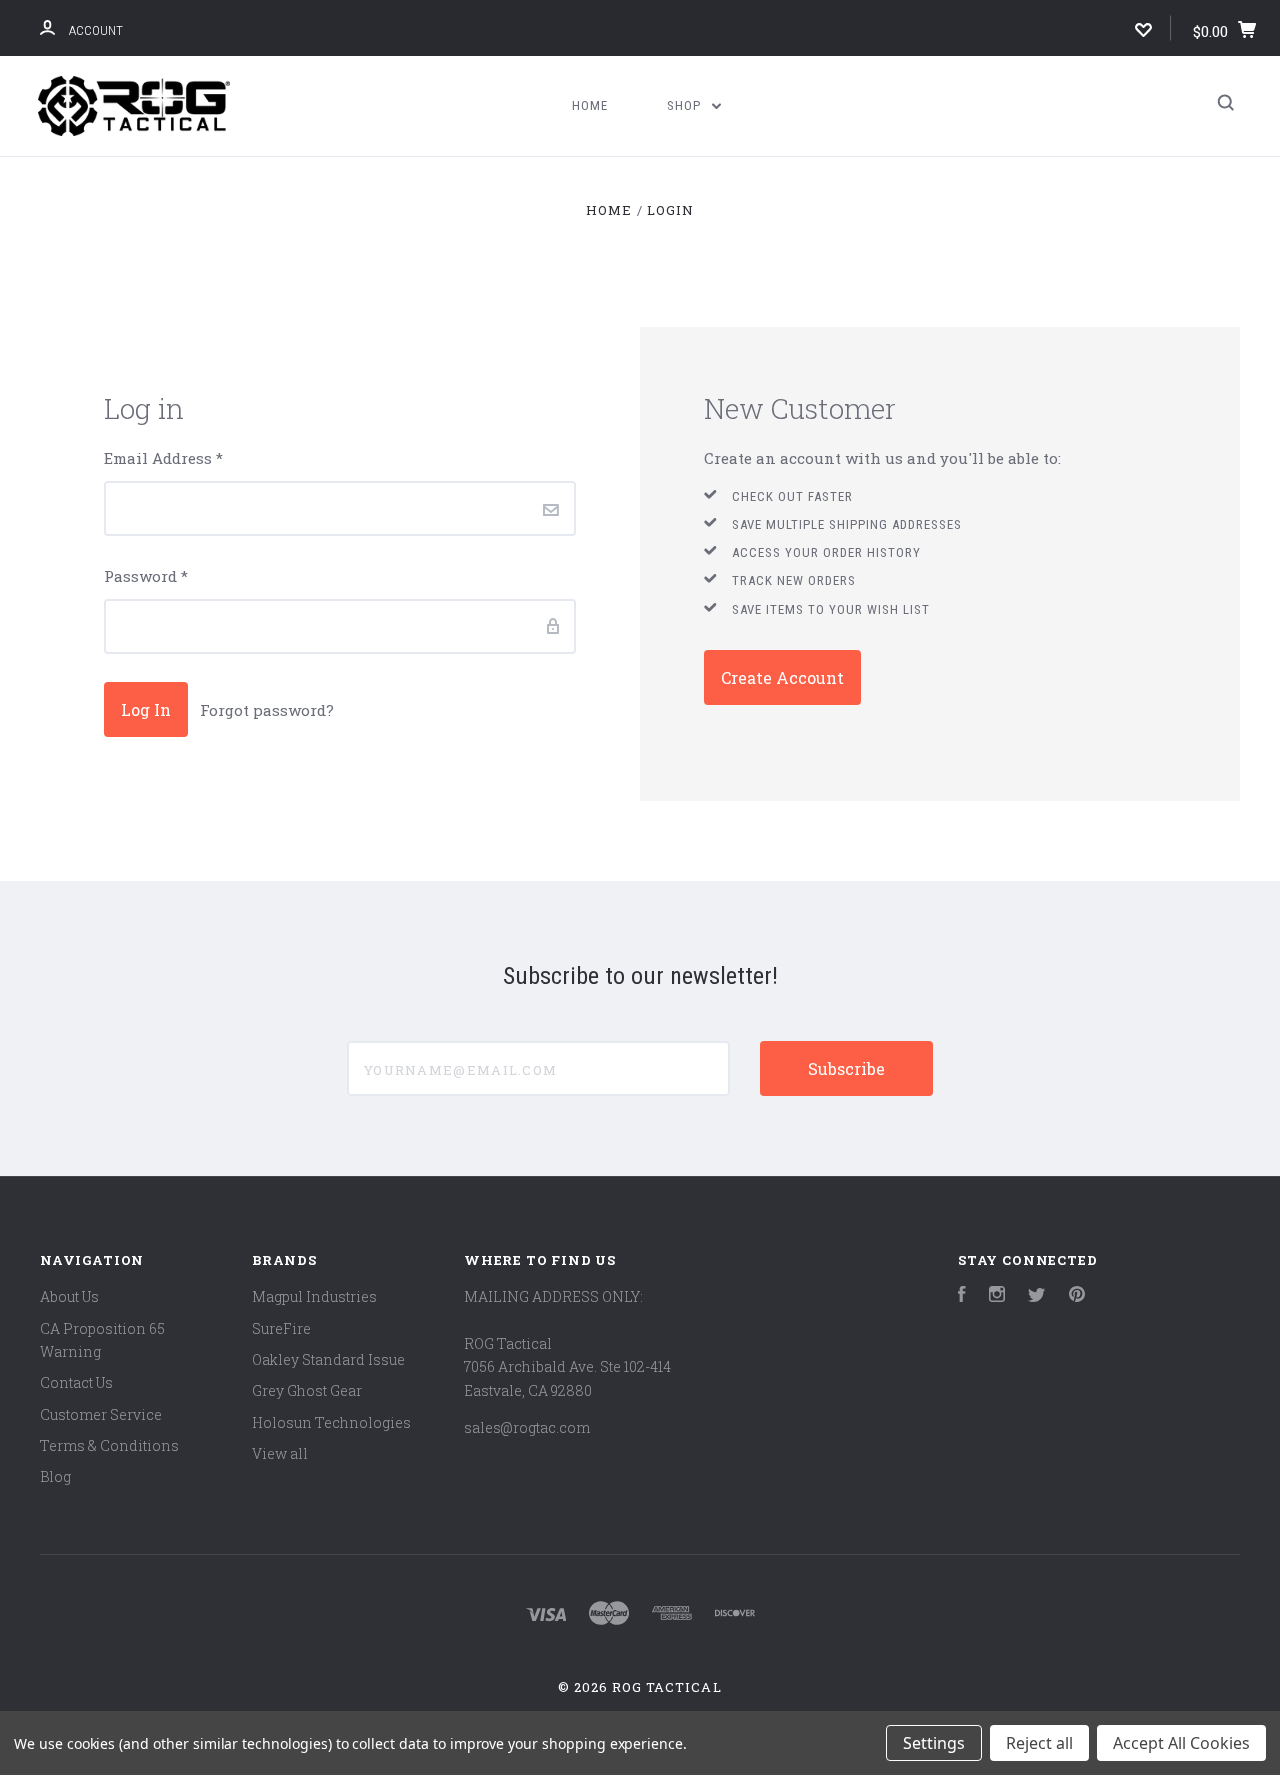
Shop (686, 105)
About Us (69, 1296)
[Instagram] (997, 1296)
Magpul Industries (314, 1296)
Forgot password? (267, 710)
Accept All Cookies (1181, 1743)
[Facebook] (962, 1296)
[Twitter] (1037, 1296)
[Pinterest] (1077, 1296)
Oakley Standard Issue (328, 1359)
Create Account (782, 677)
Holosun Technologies (331, 1422)
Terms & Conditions (109, 1445)
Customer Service (101, 1414)
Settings (934, 1743)
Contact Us (76, 1382)
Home (590, 105)
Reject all (1039, 1743)
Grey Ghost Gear (307, 1390)
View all (280, 1453)
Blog (55, 1476)
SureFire (281, 1328)
